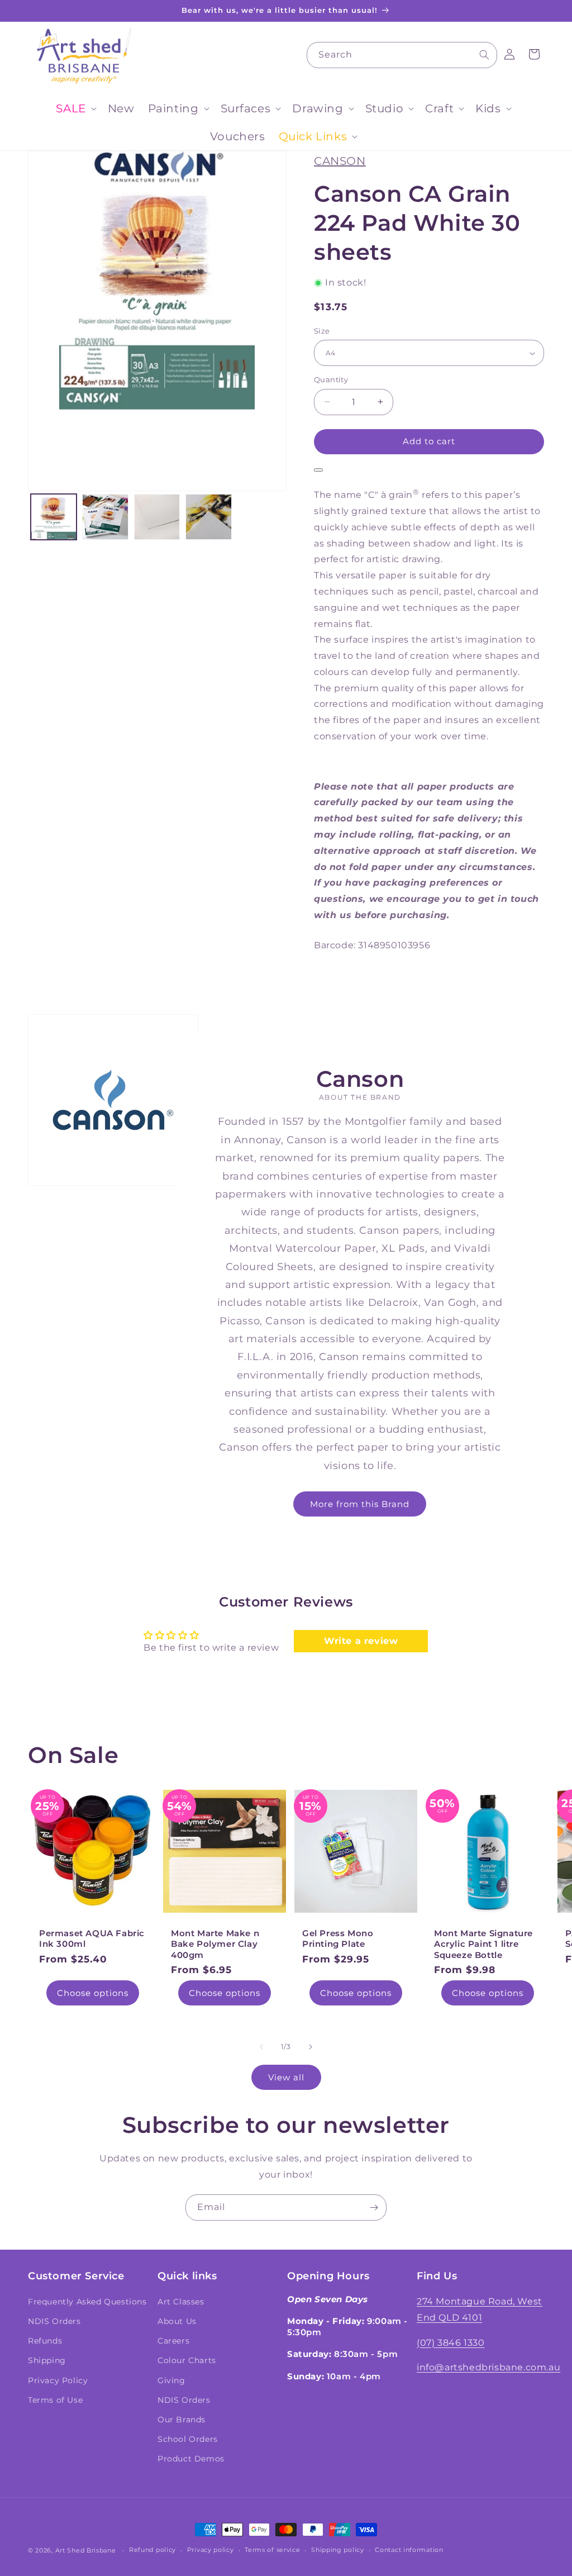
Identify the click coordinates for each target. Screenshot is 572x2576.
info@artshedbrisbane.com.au (488, 2367)
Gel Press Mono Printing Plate (338, 1939)
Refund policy (152, 2550)
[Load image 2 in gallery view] (105, 517)
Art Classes (181, 2302)
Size (322, 331)
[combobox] (402, 55)
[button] (75, 108)
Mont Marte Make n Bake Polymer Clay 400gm (215, 1944)
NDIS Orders (54, 2321)
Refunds (45, 2341)
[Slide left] (261, 2047)
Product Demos (191, 2459)
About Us (177, 2321)
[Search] (484, 55)
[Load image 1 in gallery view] (54, 517)
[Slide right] (311, 2047)
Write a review (361, 1641)
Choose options (93, 1993)
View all (286, 2077)
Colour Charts (187, 2360)
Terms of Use (55, 2400)
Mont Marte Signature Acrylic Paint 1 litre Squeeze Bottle (483, 1944)
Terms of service (272, 2550)
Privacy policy (211, 2550)
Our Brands (182, 2420)
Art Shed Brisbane (86, 2550)
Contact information (409, 2550)
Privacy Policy (58, 2380)
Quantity (331, 379)
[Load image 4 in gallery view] (208, 517)
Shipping (47, 2360)
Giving (171, 2380)
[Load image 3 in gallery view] (157, 517)
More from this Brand (360, 1503)
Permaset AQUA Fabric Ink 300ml (92, 1939)
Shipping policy (338, 2550)
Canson (340, 161)
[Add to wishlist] (318, 470)
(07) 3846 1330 (451, 2343)
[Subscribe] (374, 2207)
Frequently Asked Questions (87, 2302)
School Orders (188, 2439)
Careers (173, 2341)
